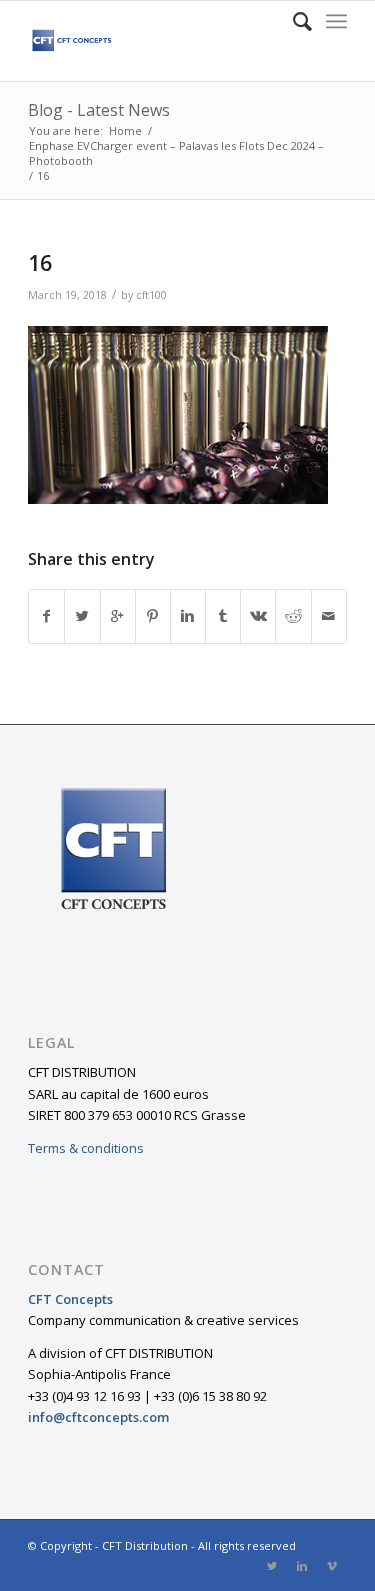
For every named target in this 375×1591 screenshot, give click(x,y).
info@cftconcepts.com (98, 1417)
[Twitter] (272, 1566)
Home (125, 130)
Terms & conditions (86, 1148)
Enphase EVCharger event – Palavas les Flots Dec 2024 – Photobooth (176, 153)
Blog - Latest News (99, 110)
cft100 (151, 295)
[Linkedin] (302, 1566)
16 (40, 263)
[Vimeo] (332, 1566)
